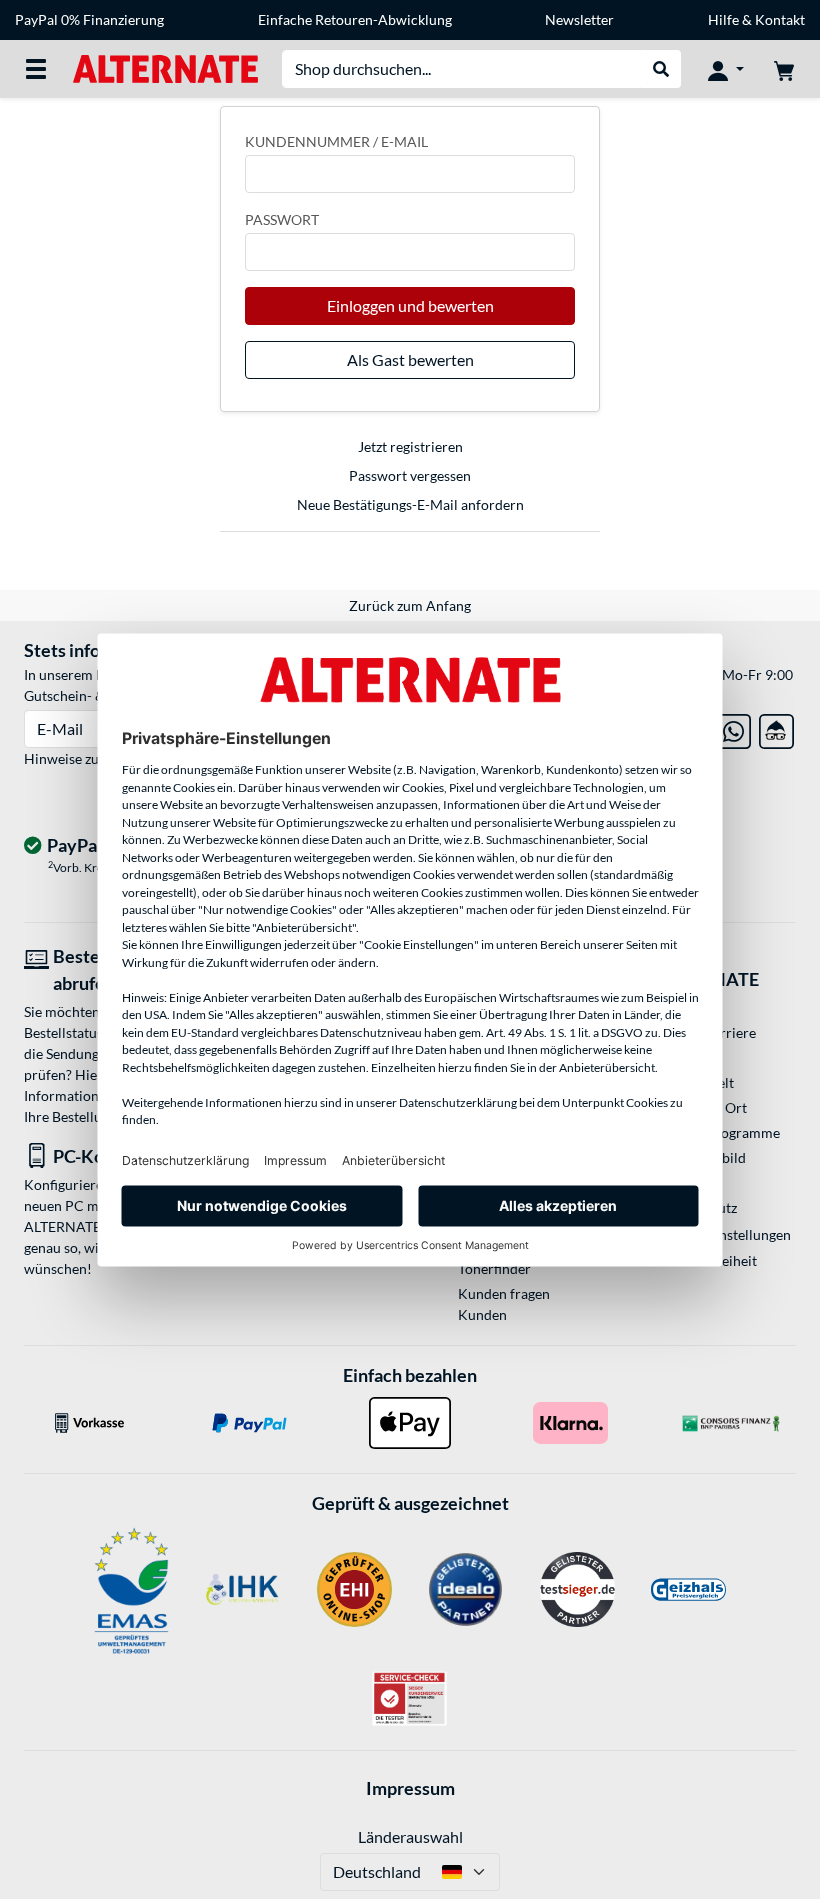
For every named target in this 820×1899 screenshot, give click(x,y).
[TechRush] (776, 727)
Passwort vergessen (410, 475)
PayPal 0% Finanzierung (89, 19)
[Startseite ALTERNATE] (165, 67)
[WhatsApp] (733, 727)
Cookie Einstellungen (725, 1234)
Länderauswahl (410, 1836)
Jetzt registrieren (410, 446)
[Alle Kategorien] (36, 69)
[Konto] (726, 69)
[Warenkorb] (784, 69)
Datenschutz (698, 1207)
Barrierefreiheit (708, 1260)
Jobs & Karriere (707, 1032)
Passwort (282, 219)
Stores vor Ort (703, 1107)
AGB (673, 1182)
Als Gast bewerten (410, 359)
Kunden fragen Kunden (504, 1304)
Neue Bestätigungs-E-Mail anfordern (410, 504)
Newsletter (579, 19)
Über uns (687, 1007)
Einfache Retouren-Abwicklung (355, 19)
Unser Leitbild (702, 1157)
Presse (679, 1057)
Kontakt (780, 19)
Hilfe (723, 19)
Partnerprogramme (719, 1132)
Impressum (410, 1788)
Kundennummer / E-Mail (336, 141)
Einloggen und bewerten (410, 305)
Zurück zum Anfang (410, 605)
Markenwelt (696, 1082)
